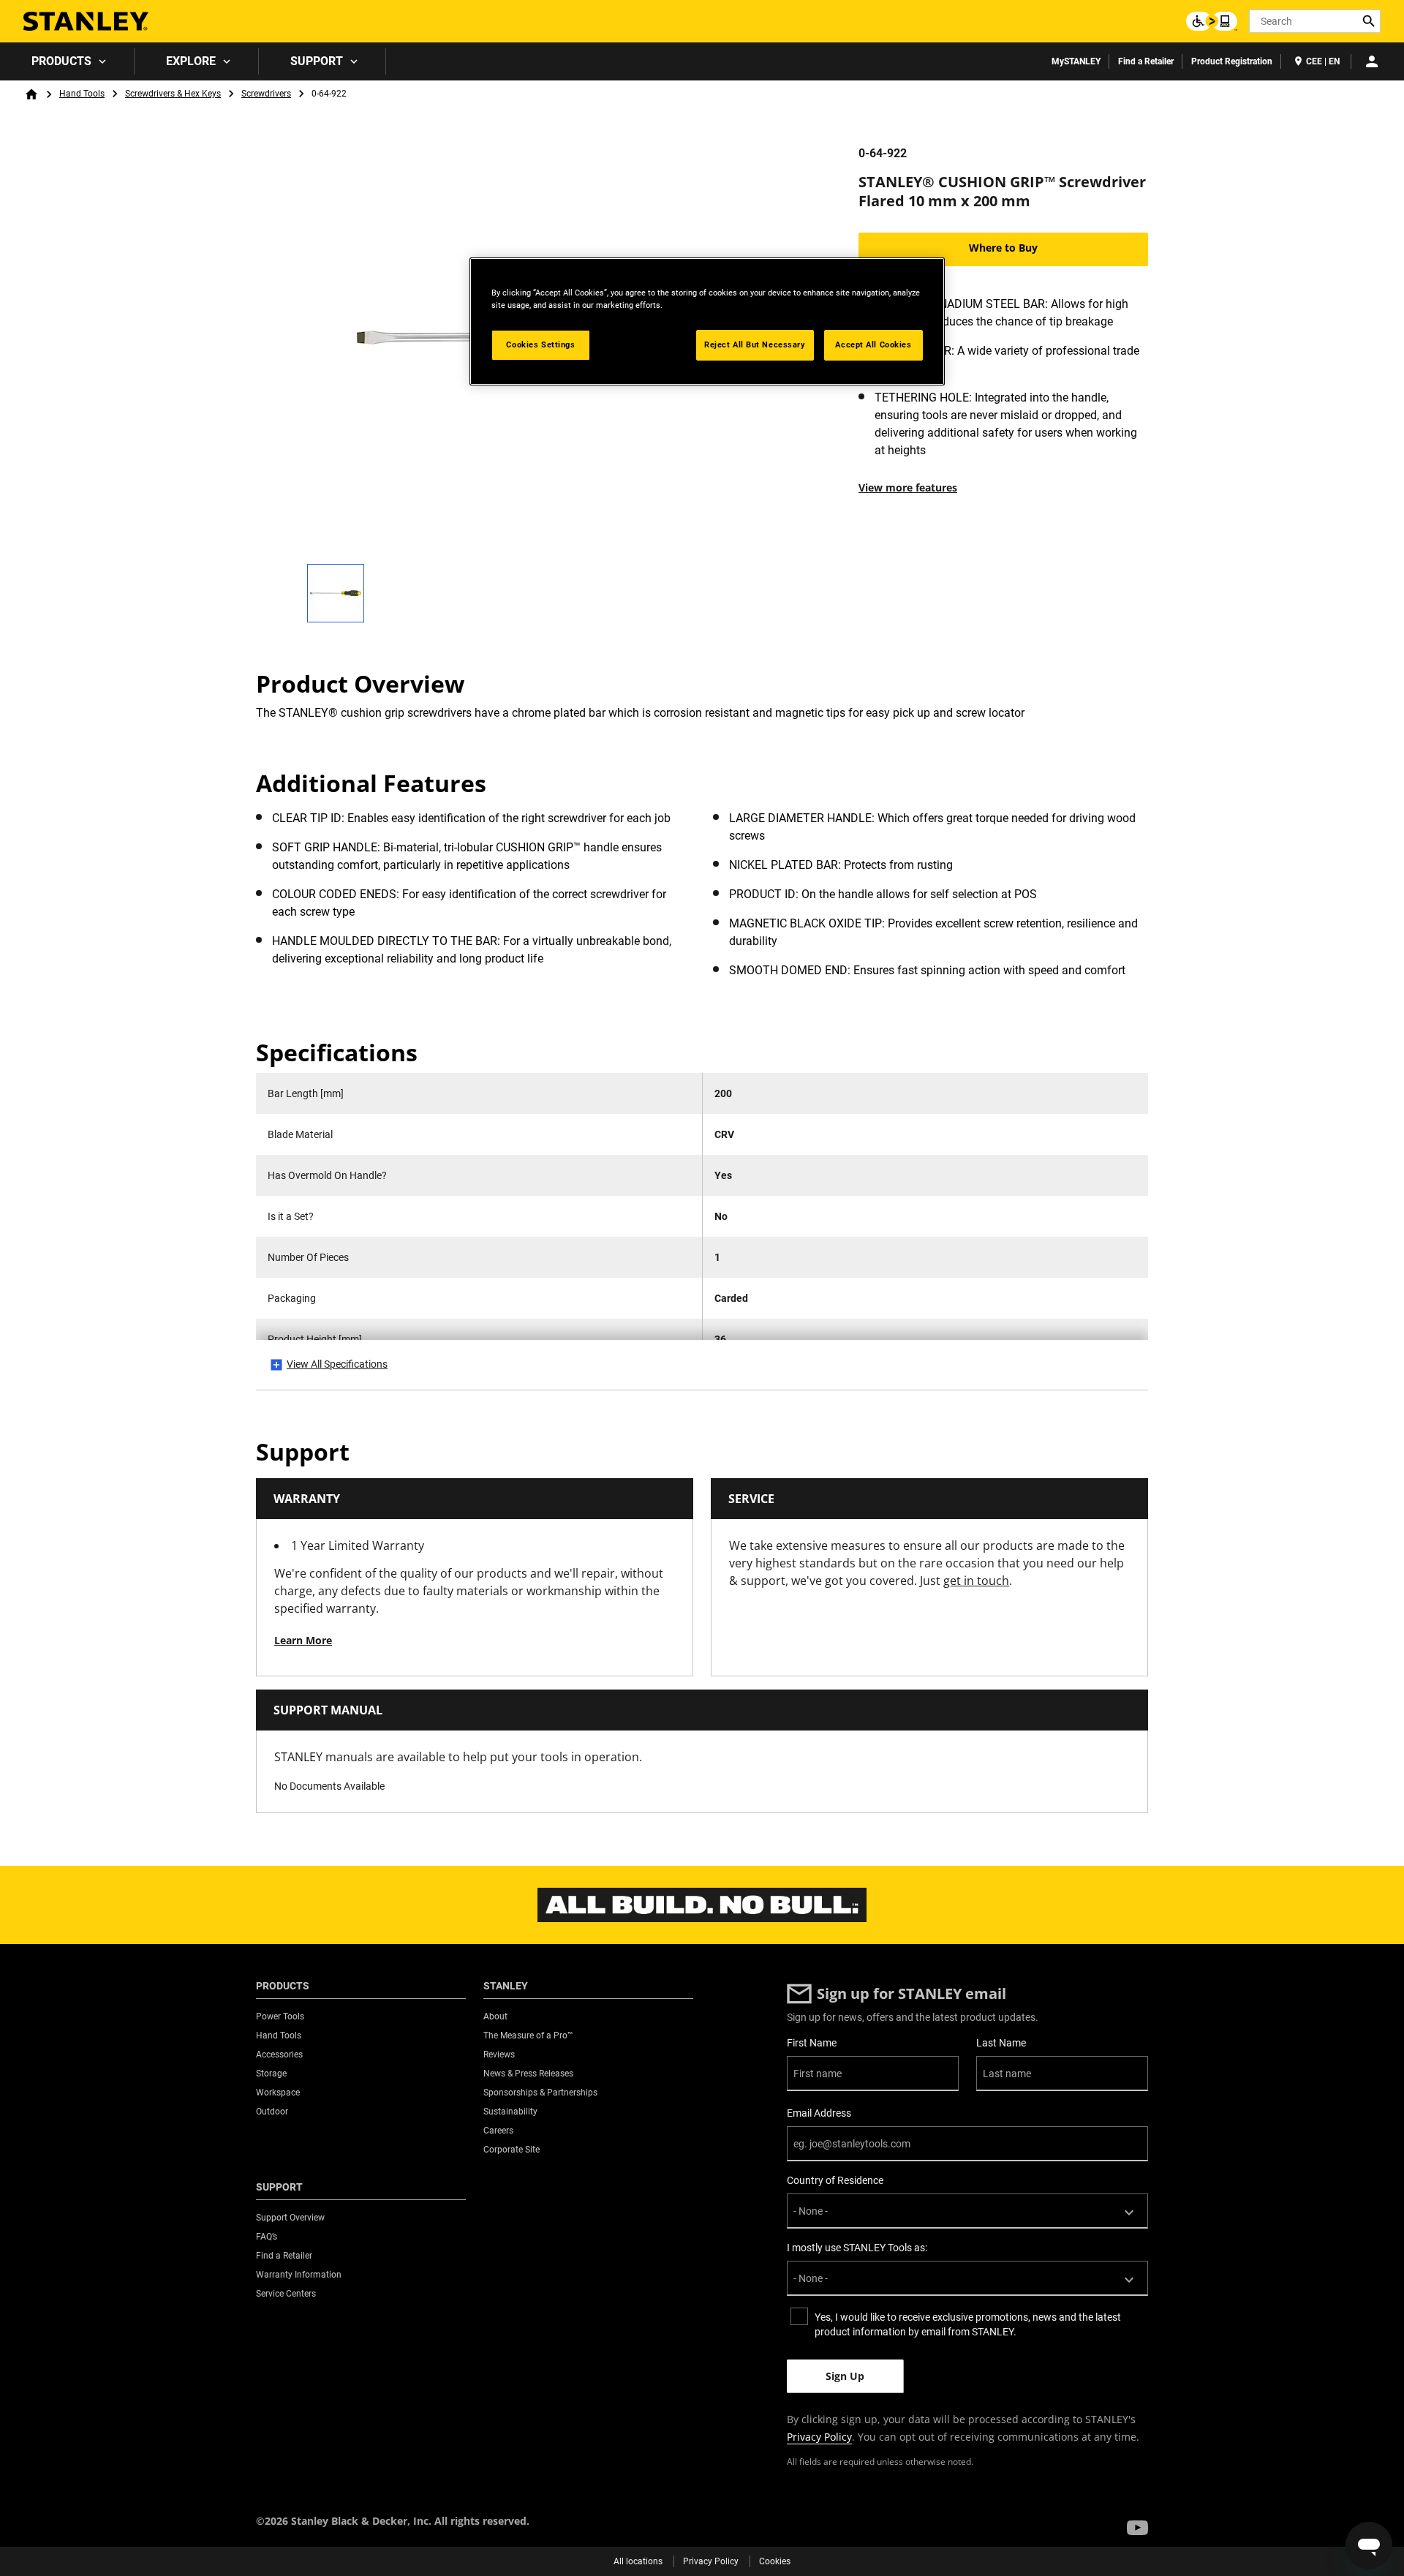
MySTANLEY (1076, 61)
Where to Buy (1003, 248)
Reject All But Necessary (755, 344)
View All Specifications (337, 1364)
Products (61, 61)
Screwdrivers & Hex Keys (173, 94)
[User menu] (1372, 61)
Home (31, 94)
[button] (1137, 2528)
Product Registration (1232, 61)
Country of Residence (835, 2180)
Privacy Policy (819, 2437)
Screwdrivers (266, 94)
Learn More (303, 1640)
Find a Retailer (1146, 61)
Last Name (1001, 2043)
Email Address (819, 2113)
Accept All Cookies (873, 344)
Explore (191, 61)
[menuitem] (67, 61)
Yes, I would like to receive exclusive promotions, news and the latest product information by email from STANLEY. (968, 2324)
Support (317, 61)
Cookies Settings (540, 344)
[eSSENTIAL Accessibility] (1212, 21)
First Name (812, 2043)
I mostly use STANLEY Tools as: (857, 2248)
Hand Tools (82, 94)
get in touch (976, 1581)
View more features (908, 487)
